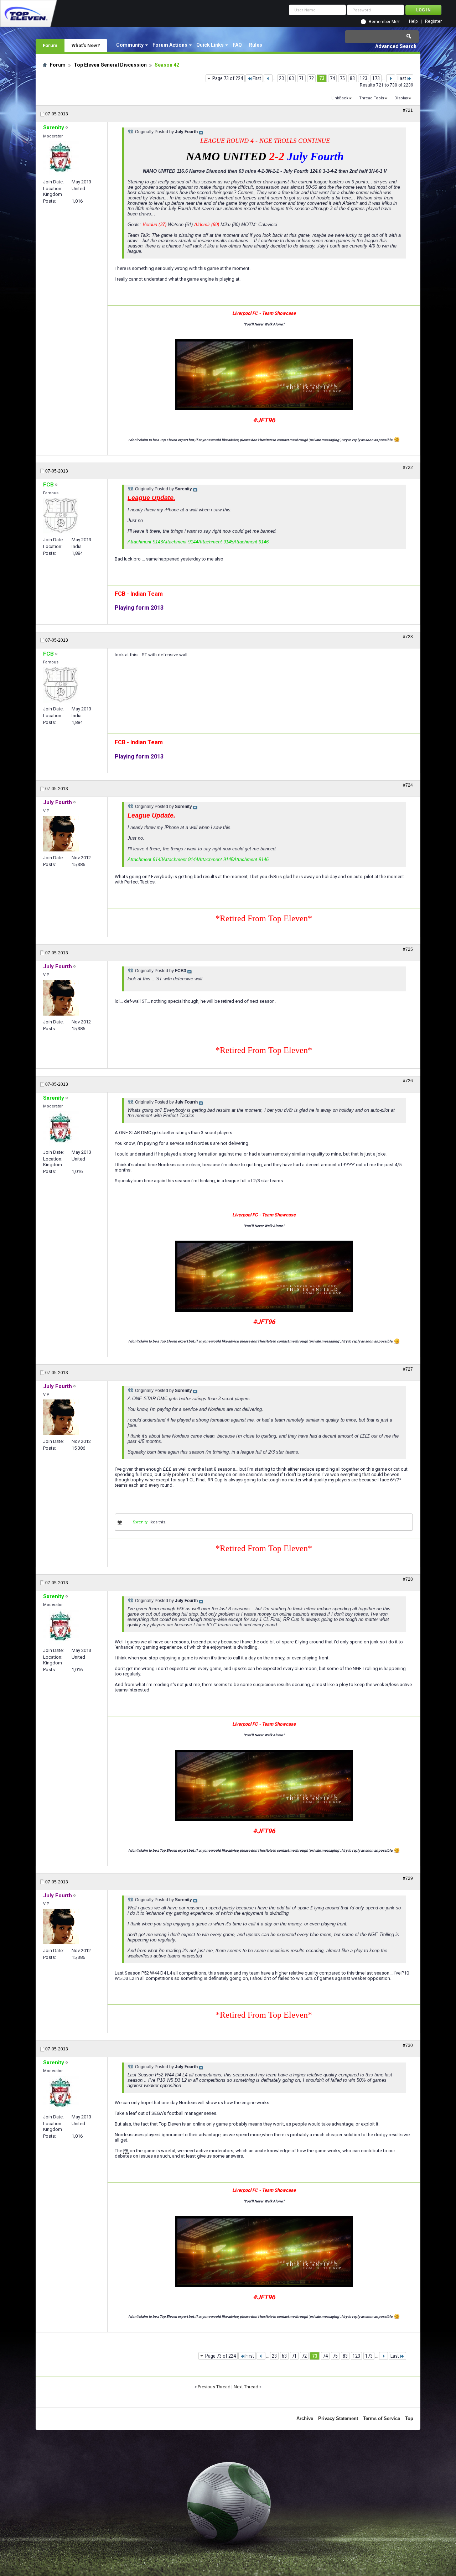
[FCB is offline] (61, 516)
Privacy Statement (338, 2418)
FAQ (237, 45)
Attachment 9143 (145, 542)
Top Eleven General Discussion (110, 65)
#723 (408, 637)
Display (401, 98)
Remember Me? (384, 22)
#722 (408, 468)
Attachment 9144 (180, 542)
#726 (408, 1081)
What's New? (86, 45)
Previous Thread (214, 2387)
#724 (408, 785)
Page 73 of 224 (228, 78)
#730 (408, 2045)
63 (291, 78)
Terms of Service (382, 2418)
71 (301, 78)
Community (130, 45)
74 (332, 78)
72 (311, 78)
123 (364, 78)
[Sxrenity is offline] (61, 158)
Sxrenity (140, 1522)
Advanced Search (396, 46)
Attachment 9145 (216, 542)
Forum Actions (170, 45)
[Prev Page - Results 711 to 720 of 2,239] (268, 78)
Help (413, 22)
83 (352, 78)
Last (402, 78)
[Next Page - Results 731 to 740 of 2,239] (391, 78)
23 (281, 78)
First (257, 78)
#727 (408, 1369)
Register (433, 22)
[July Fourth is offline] (61, 834)
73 (322, 78)
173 (376, 78)
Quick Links (210, 45)
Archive (305, 2418)
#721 (408, 110)
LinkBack (340, 98)
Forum (50, 45)
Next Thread (246, 2387)
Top (409, 2418)
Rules (256, 45)
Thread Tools (372, 98)
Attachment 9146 (251, 542)
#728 (408, 1579)
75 (342, 78)
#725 (408, 949)
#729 (408, 1878)
